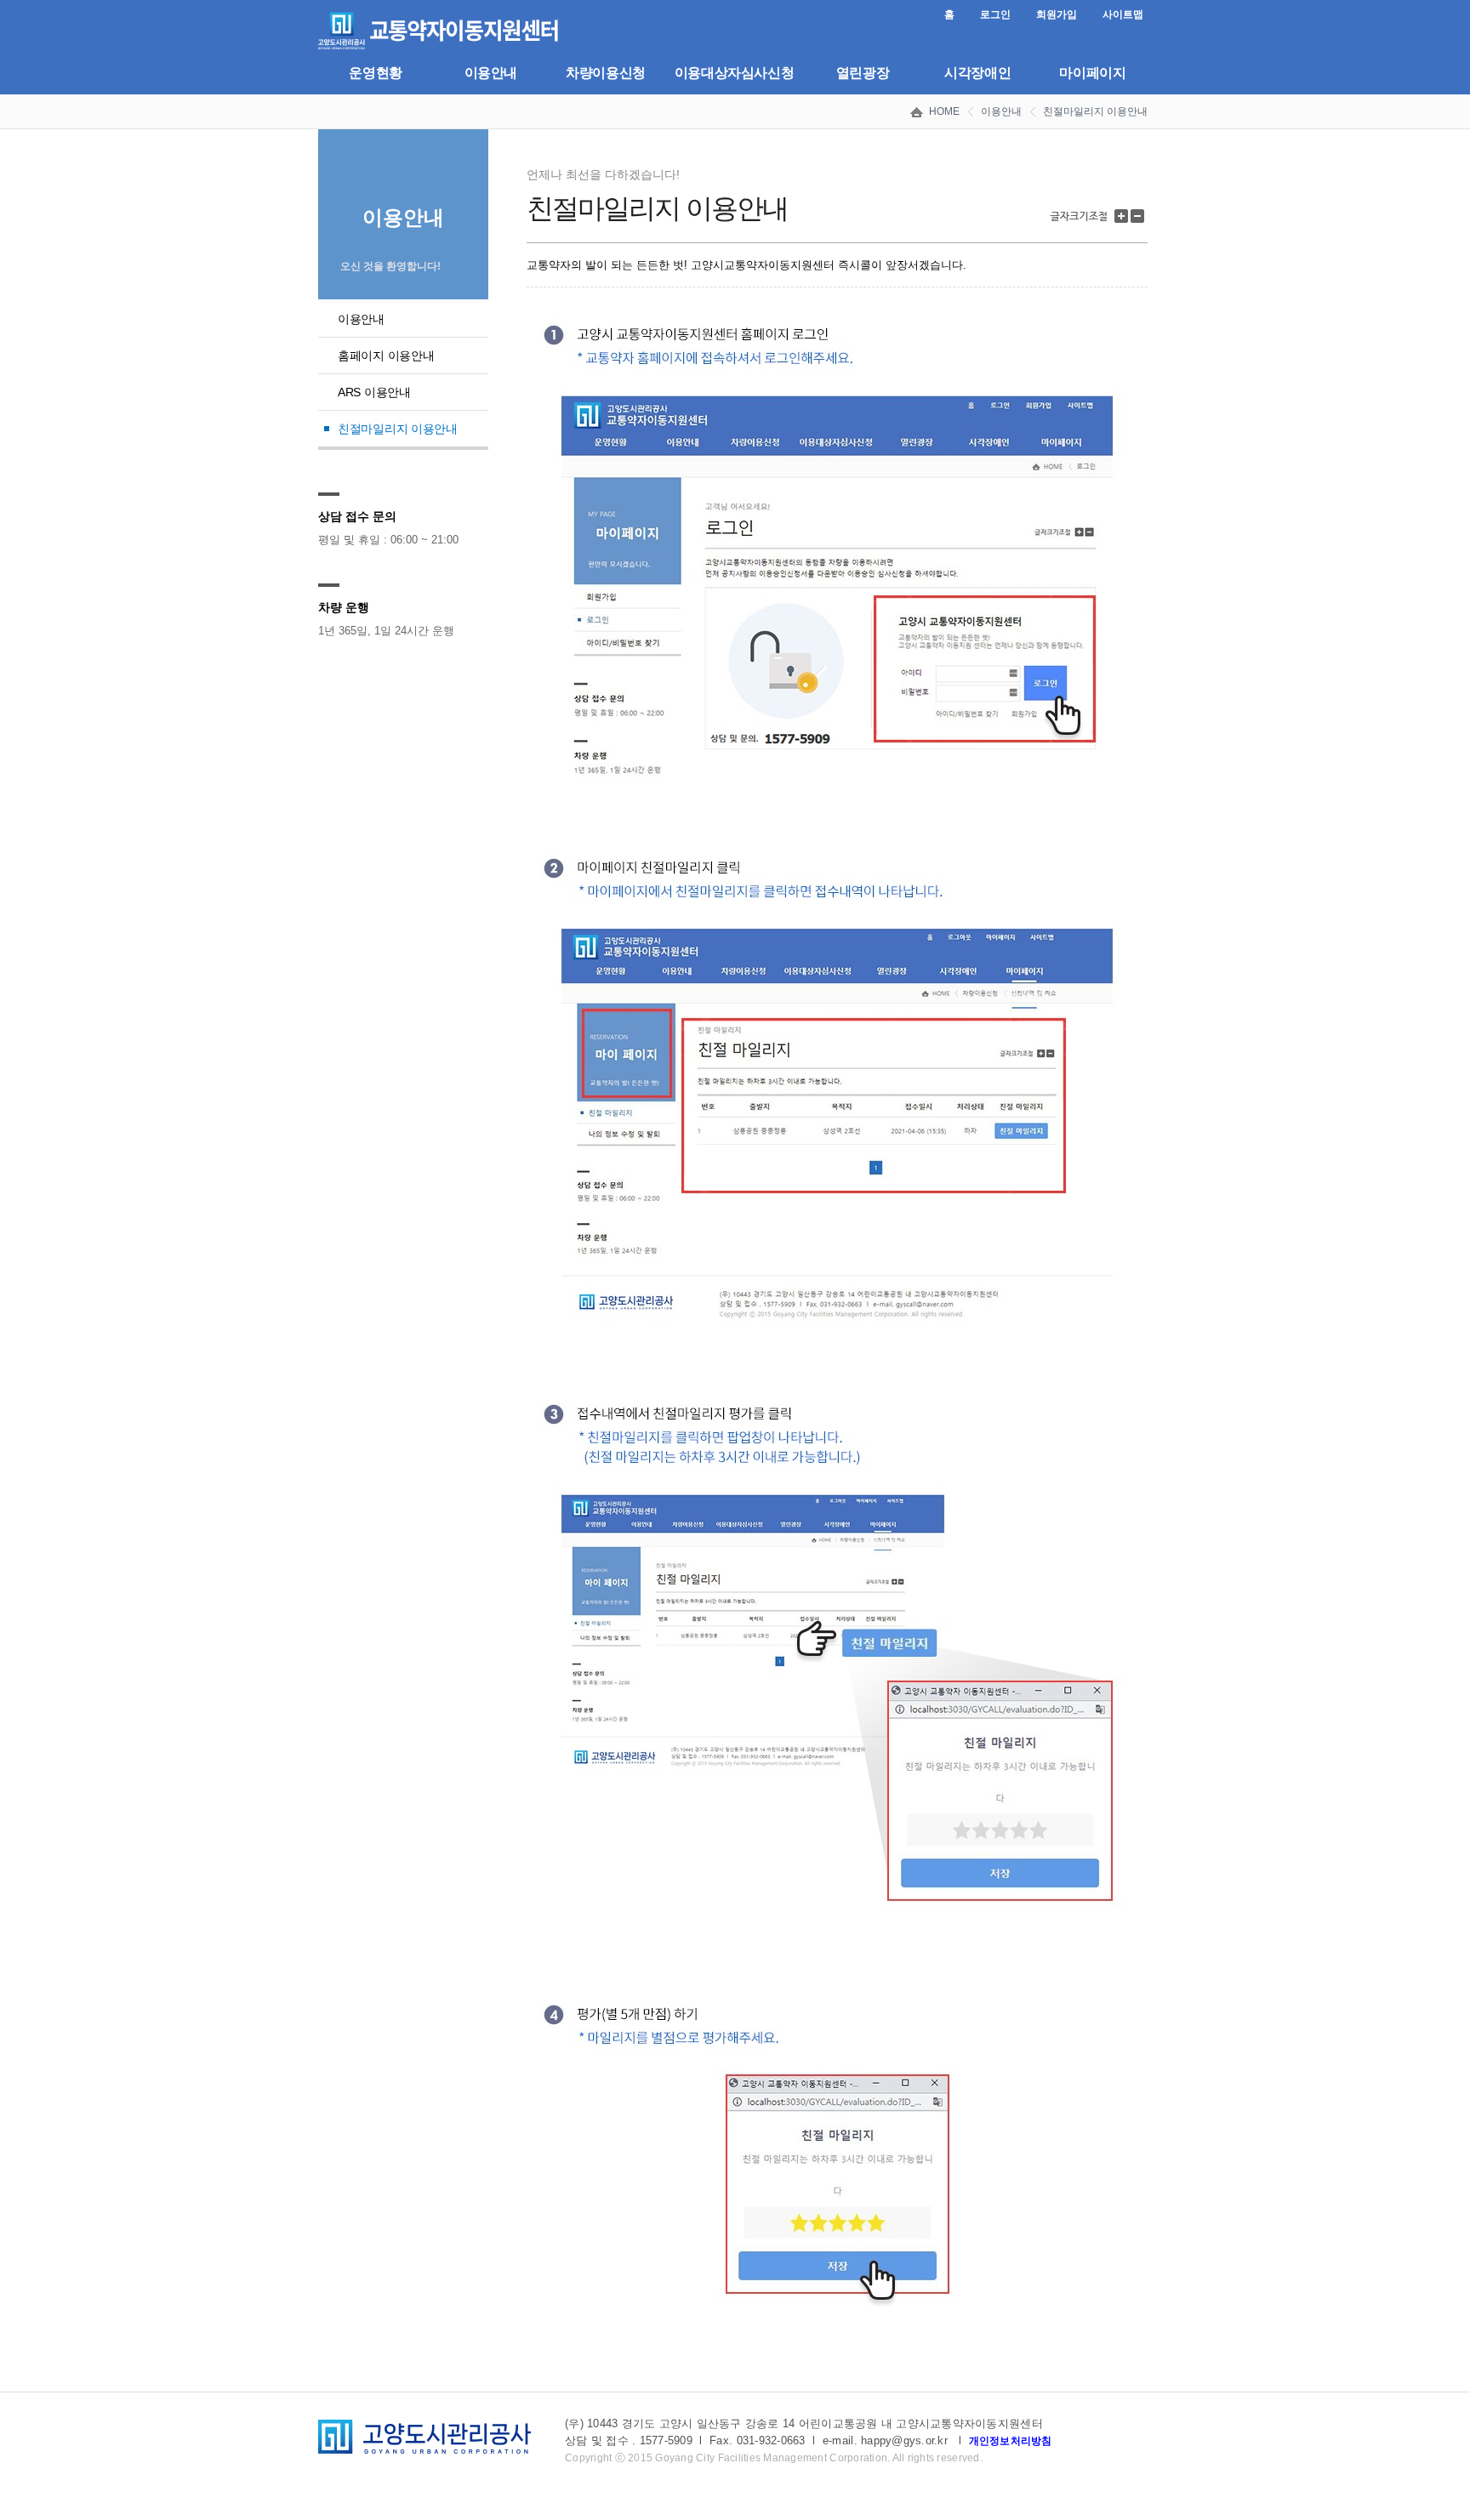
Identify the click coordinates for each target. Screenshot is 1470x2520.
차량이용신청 (606, 73)
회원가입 (1057, 14)
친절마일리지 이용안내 (1095, 111)
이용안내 (491, 73)
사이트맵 (1123, 14)
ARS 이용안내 (374, 392)
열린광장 (863, 73)
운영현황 (375, 73)
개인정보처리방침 (1011, 2441)
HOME (944, 111)
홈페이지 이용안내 (386, 356)
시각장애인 (977, 73)
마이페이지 (1092, 73)
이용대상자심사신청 (735, 73)
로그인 (995, 14)
